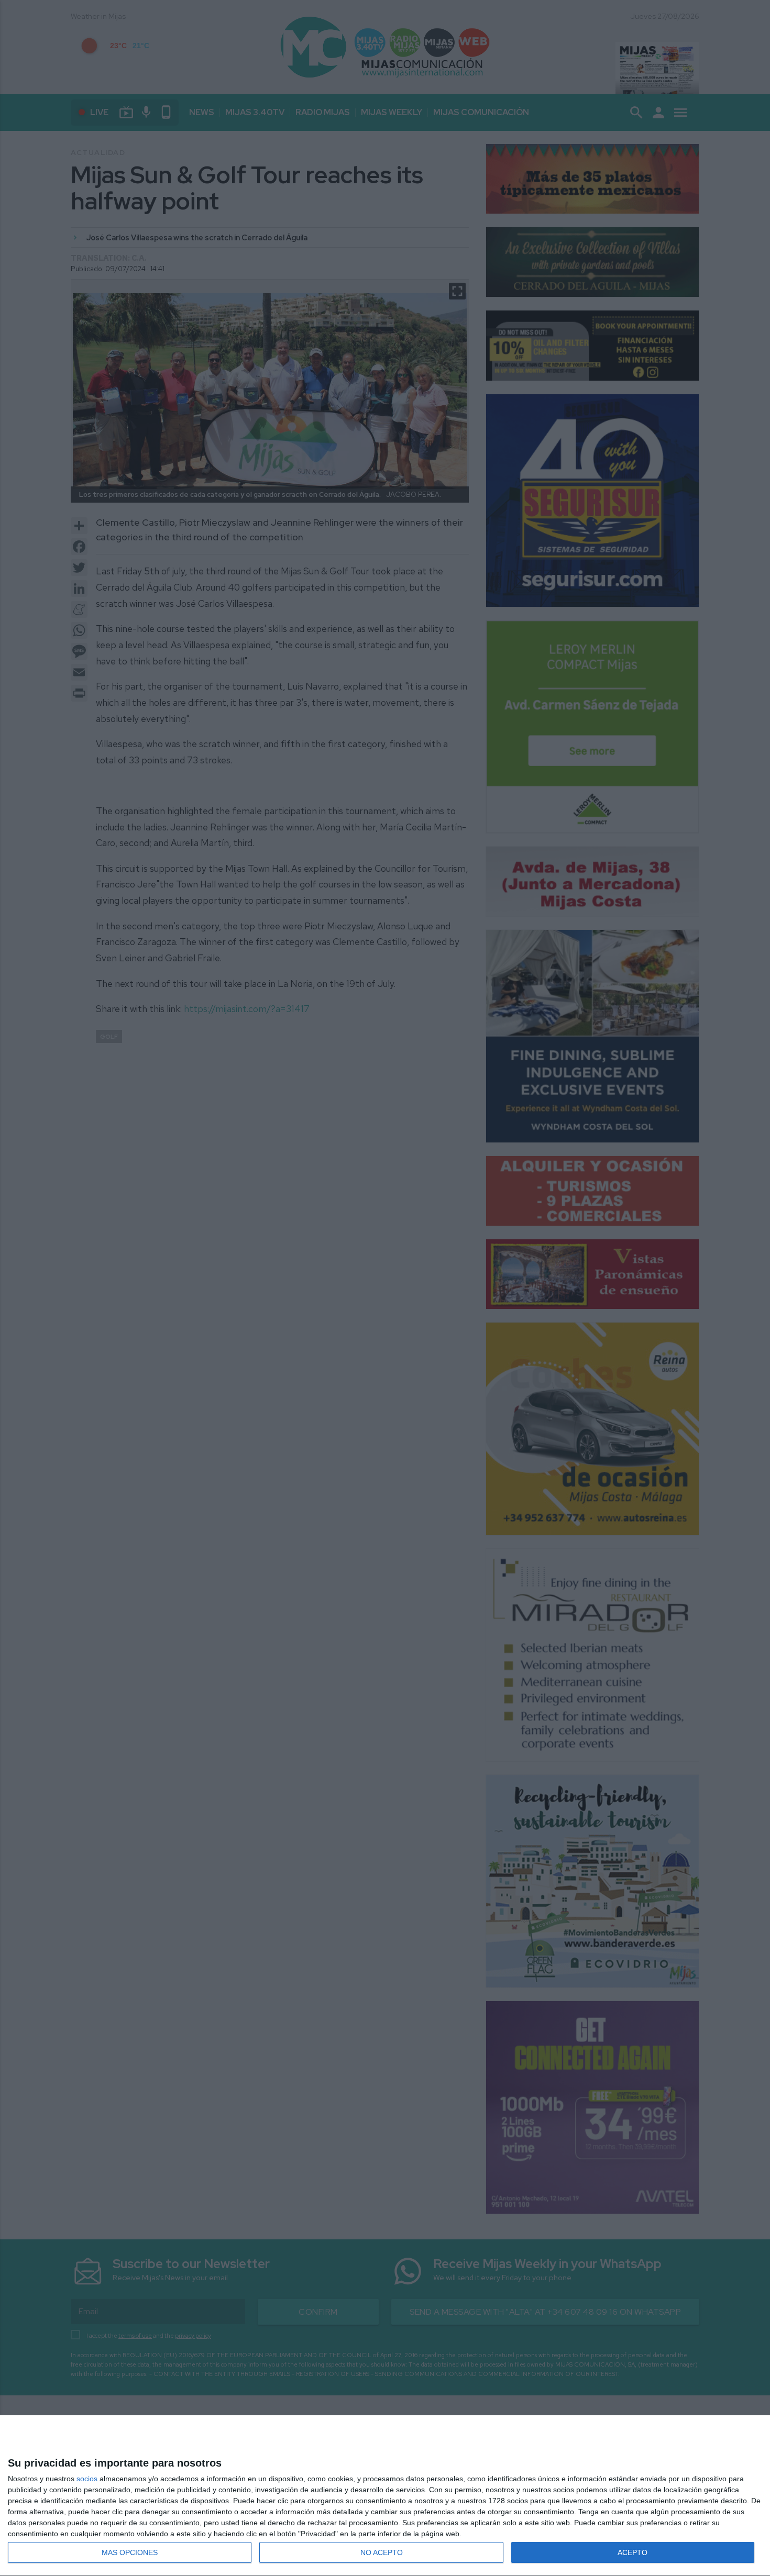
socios (87, 2479)
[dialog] (385, 2496)
